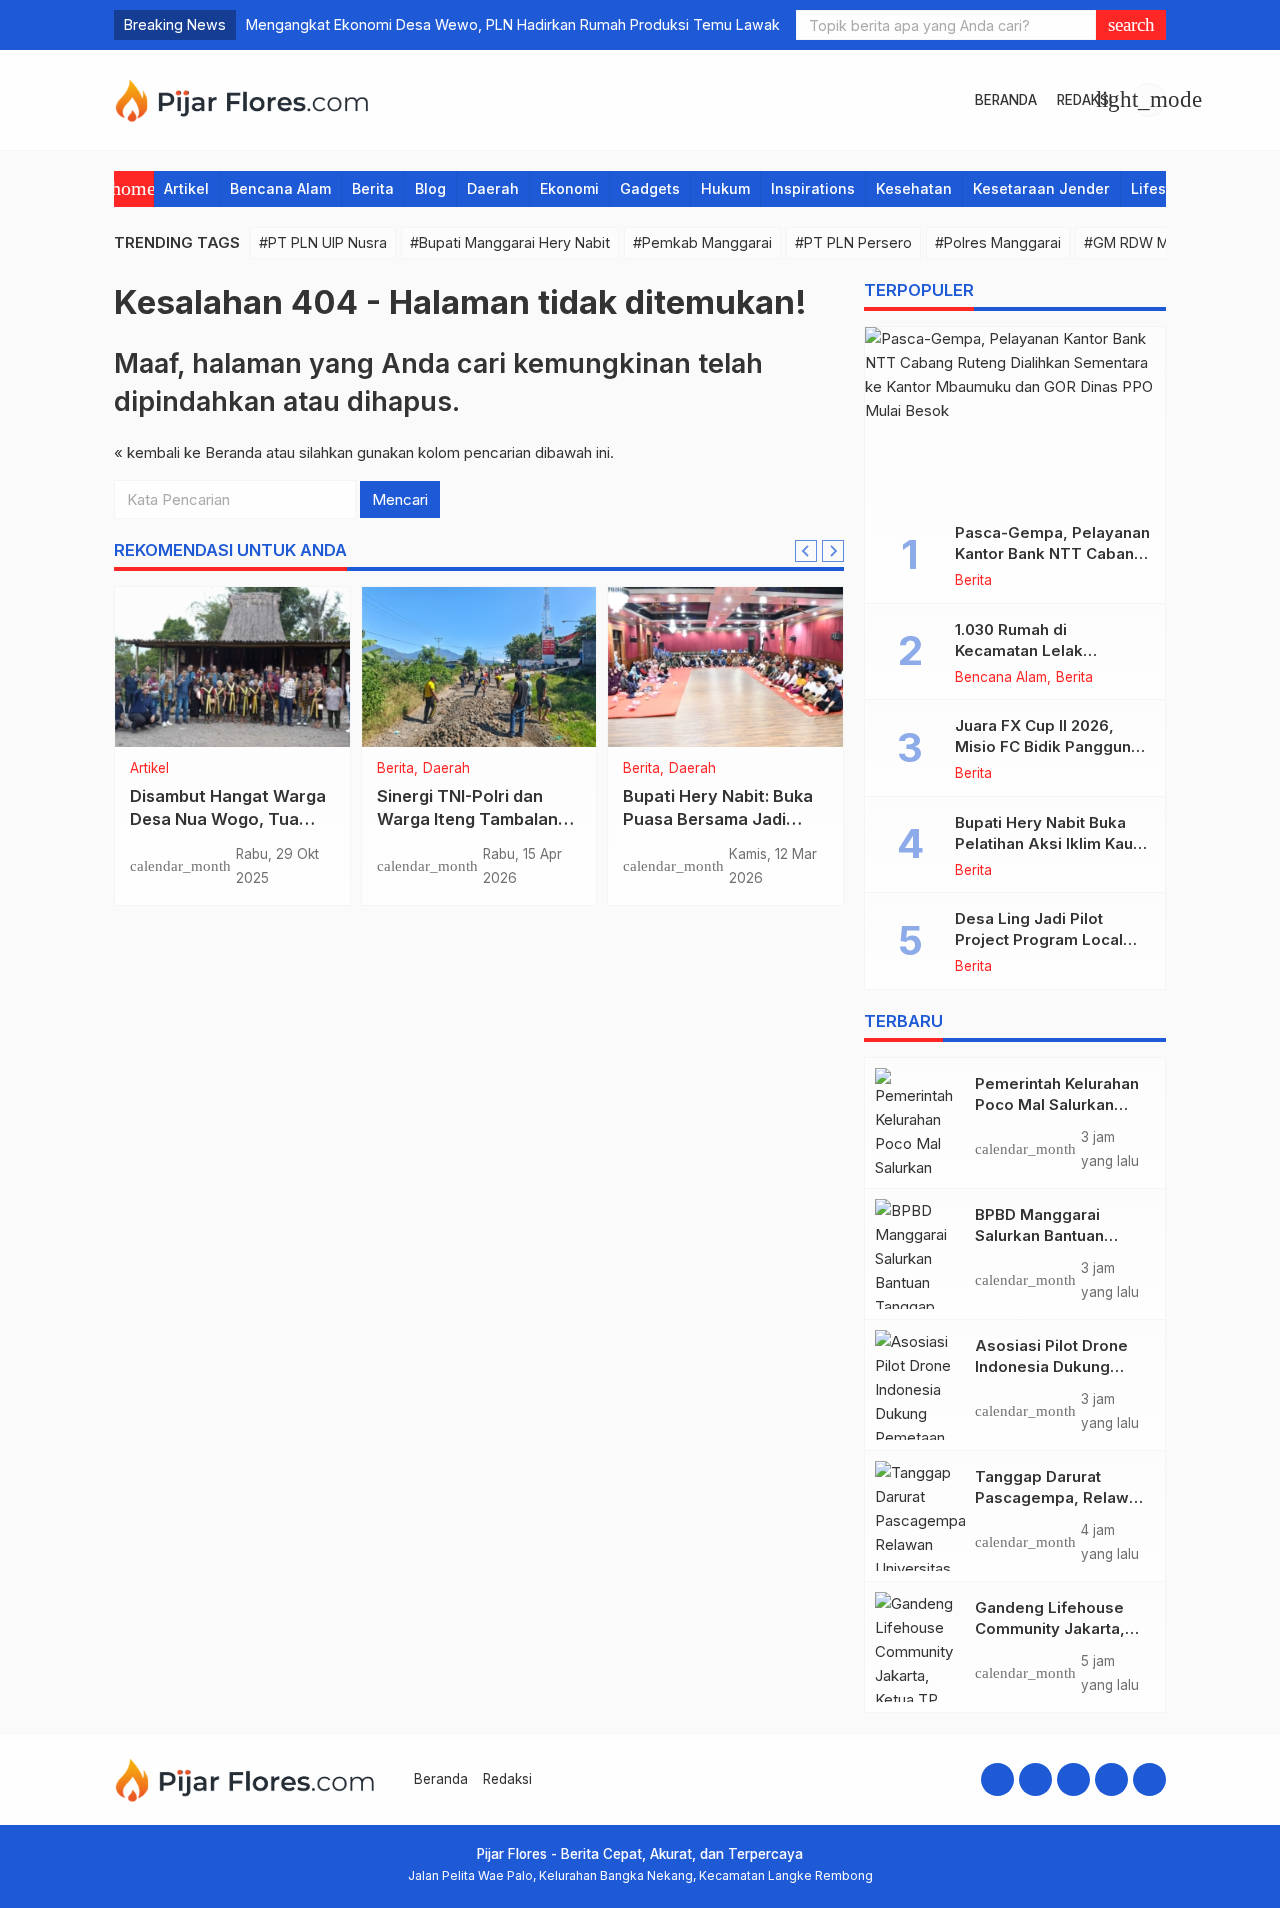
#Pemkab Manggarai (702, 242)
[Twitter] (1111, 1779)
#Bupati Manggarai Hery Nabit (510, 242)
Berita (373, 188)
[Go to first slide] (833, 551)
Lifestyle (1161, 188)
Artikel (186, 188)
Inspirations (813, 188)
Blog (430, 188)
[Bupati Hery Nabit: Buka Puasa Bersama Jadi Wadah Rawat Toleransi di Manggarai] (725, 667)
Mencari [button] (400, 499)
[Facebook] (997, 1779)
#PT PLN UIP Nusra (323, 242)
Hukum (725, 188)
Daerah (493, 188)
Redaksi (1084, 100)
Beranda (1006, 100)
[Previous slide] (806, 551)
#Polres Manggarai (998, 242)
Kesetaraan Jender (1041, 188)
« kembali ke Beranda (188, 452)
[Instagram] (1035, 1779)
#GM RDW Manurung (1153, 242)
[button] (1131, 25)
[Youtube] (1073, 1779)
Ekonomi (569, 188)
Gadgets (650, 188)
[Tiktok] (1149, 1779)
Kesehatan (914, 188)
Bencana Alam (280, 188)
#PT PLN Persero (853, 242)
